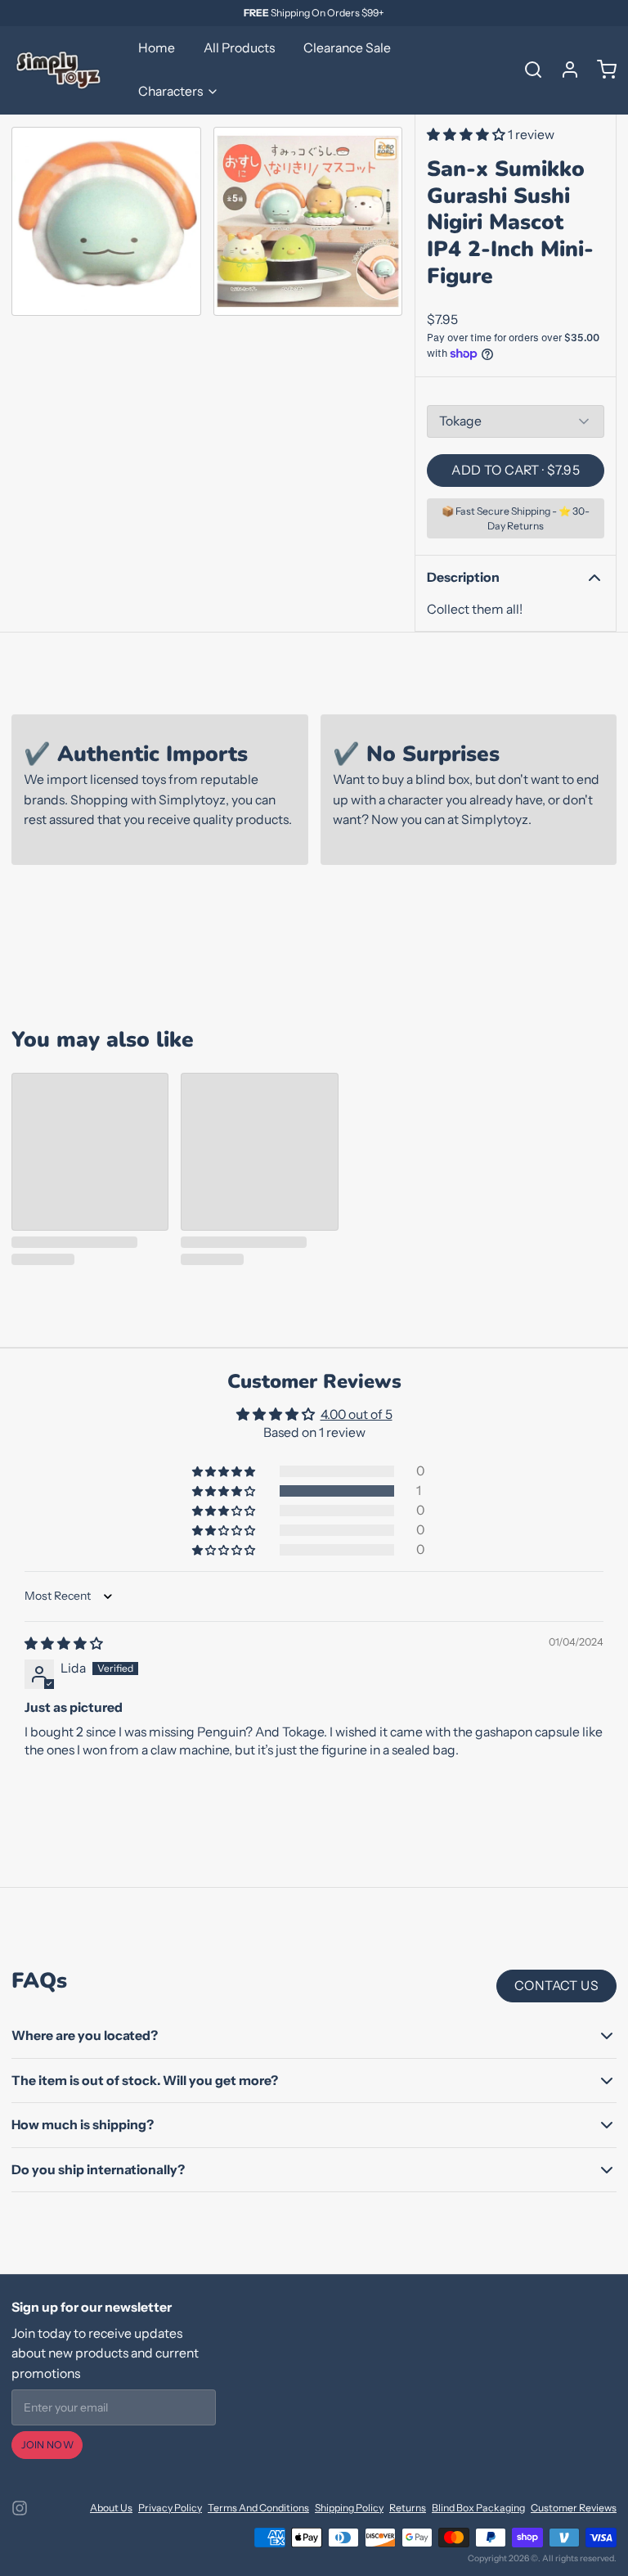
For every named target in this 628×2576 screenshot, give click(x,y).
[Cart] (601, 70)
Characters (170, 91)
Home (157, 48)
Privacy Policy (170, 2508)
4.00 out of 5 (357, 1414)
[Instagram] (20, 2508)
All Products (239, 48)
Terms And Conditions (258, 2508)
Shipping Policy (349, 2508)
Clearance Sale (347, 48)
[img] (64, 1644)
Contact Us (556, 1986)
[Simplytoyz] (61, 70)
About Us (111, 2508)
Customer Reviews (574, 2508)
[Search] (527, 70)
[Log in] (564, 70)
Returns (408, 2508)
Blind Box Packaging (478, 2508)
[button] (467, 135)
